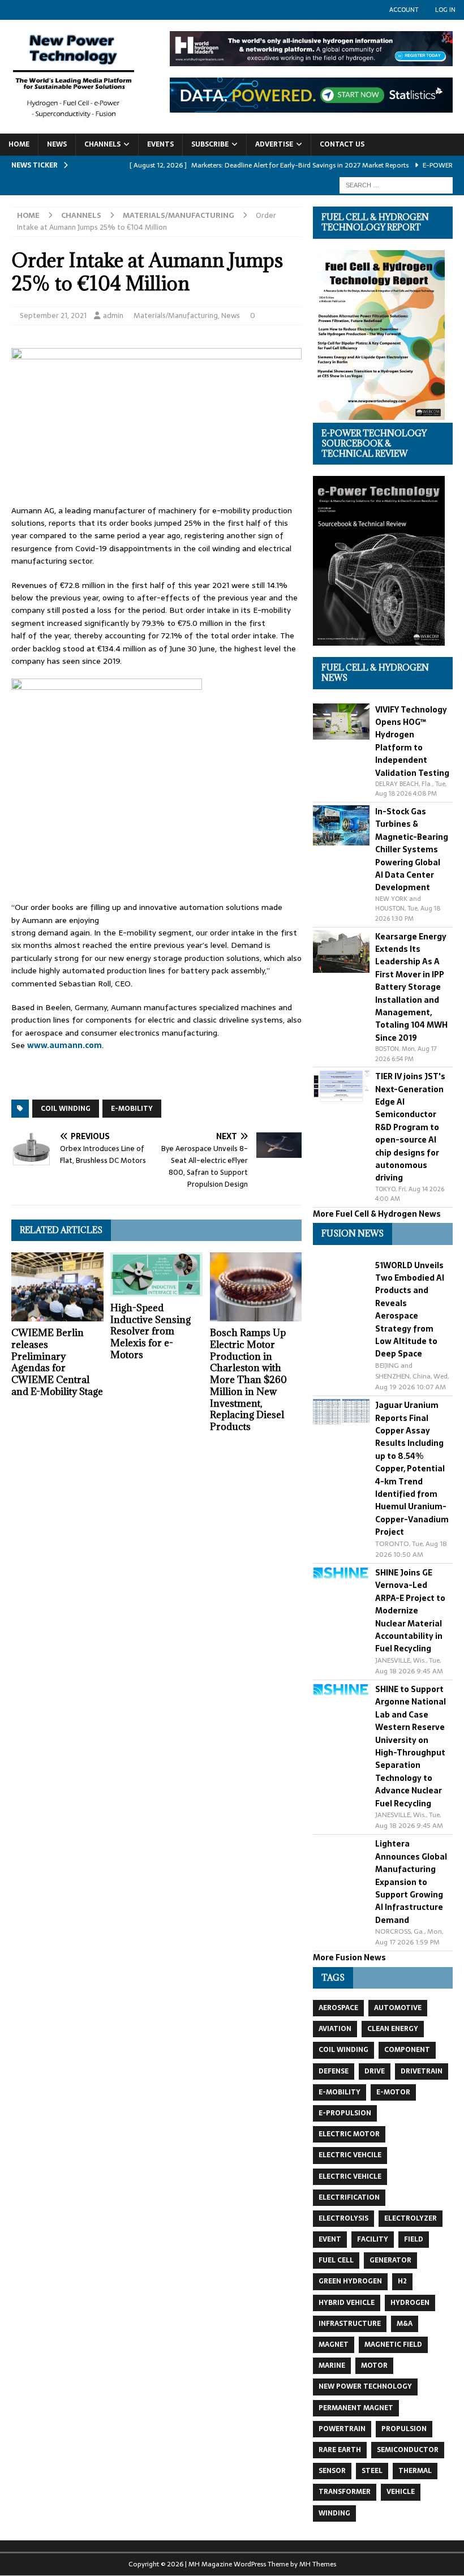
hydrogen (410, 2303)
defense (334, 2071)
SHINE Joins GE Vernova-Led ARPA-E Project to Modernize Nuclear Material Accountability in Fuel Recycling (410, 1611)
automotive (398, 2008)
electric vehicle (350, 2176)
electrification (349, 2197)
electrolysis (343, 2218)
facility (373, 2239)
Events (160, 144)
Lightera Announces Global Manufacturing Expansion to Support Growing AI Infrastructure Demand (411, 1882)
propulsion (404, 2429)
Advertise (274, 144)
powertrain (342, 2429)
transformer (345, 2492)
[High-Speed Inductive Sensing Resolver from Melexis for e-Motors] (156, 1274)
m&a (405, 2324)
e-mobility (132, 1109)
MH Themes (318, 2564)
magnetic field (393, 2345)
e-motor (393, 2092)
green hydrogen (350, 2281)
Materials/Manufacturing (176, 315)
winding (334, 2513)
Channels (102, 144)
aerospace (338, 2008)
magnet (334, 2345)
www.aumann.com (65, 1045)
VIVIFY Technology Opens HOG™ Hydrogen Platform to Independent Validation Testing (412, 741)
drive (375, 2071)
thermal (415, 2471)
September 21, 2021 (53, 315)
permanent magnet (356, 2408)
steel (372, 2471)
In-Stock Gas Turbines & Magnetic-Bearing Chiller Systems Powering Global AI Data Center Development (412, 849)
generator (390, 2260)
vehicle (401, 2492)
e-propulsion (345, 2113)
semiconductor (408, 2450)
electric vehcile (350, 2155)
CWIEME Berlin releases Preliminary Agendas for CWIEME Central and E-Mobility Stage (57, 1362)
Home (19, 144)
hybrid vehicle (347, 2303)
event (330, 2239)
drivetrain (422, 2071)
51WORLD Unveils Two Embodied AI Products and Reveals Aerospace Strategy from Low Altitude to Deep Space (410, 1310)
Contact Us (342, 144)
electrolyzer (411, 2218)
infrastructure (350, 2324)
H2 (402, 2281)
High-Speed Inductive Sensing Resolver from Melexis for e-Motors (151, 1331)
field (414, 2239)
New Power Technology (365, 2386)
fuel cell (336, 2260)
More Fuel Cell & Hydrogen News (377, 1214)
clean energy (393, 2029)
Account (404, 10)
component (407, 2050)
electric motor (349, 2134)
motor (374, 2365)
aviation (335, 2029)
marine (332, 2365)
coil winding (66, 1109)
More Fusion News (349, 1957)
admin (113, 315)
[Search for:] (396, 184)
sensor (332, 2471)
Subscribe (210, 144)
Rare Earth (340, 2450)
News (57, 144)
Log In (445, 10)
